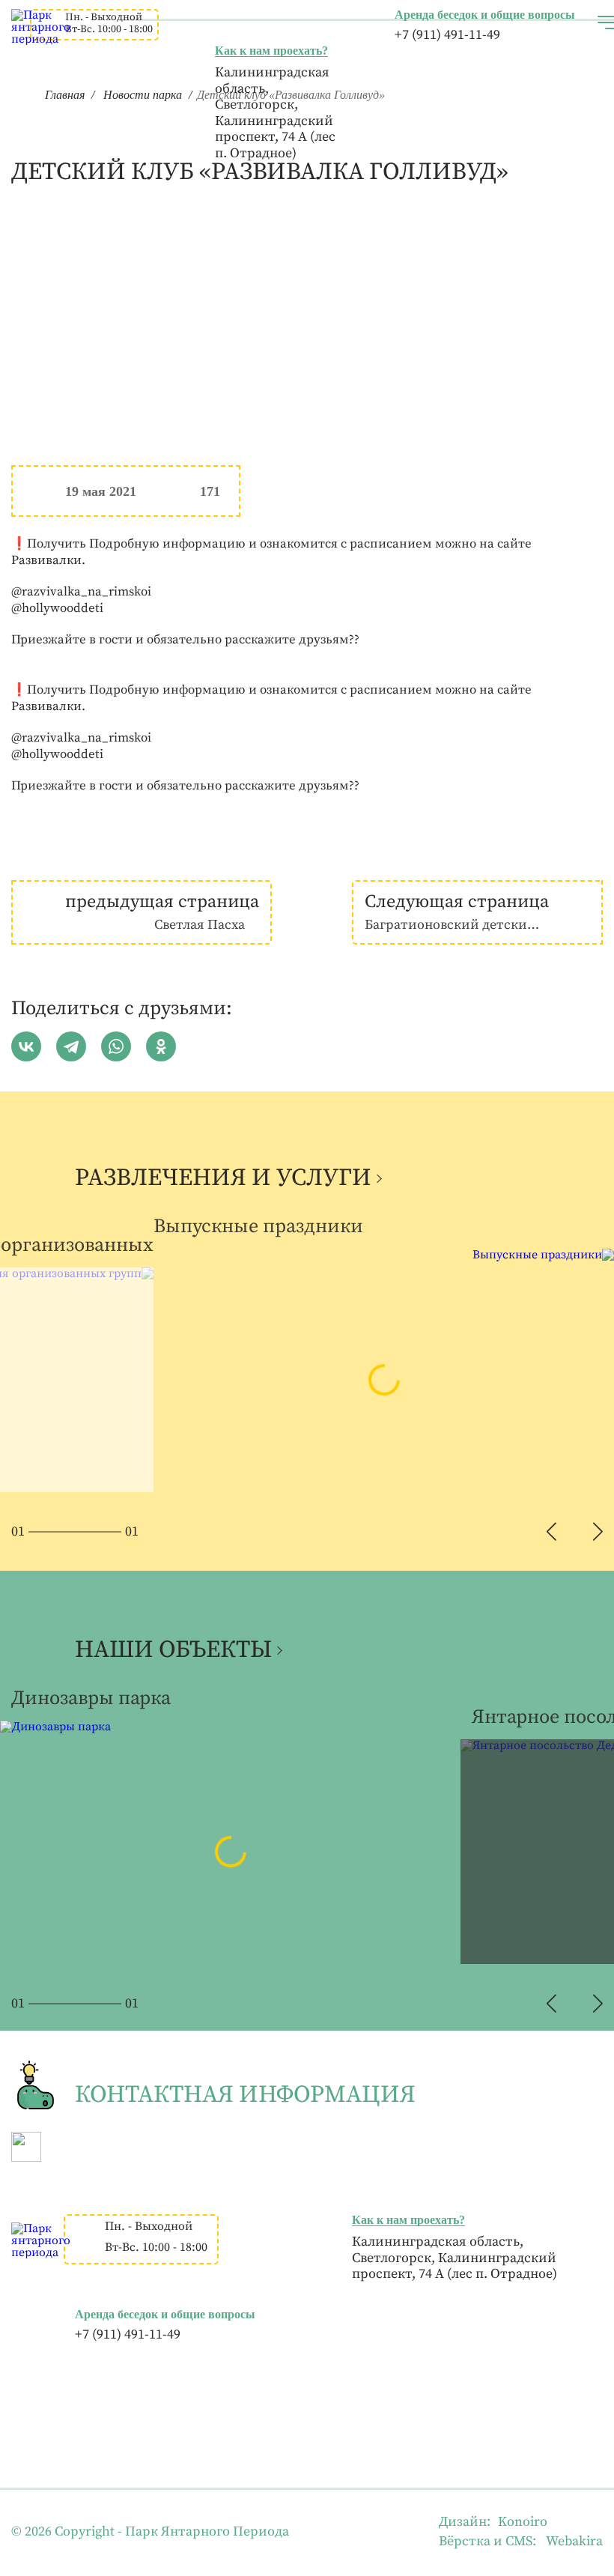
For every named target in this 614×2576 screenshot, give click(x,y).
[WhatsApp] (116, 1046)
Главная (65, 95)
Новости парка (143, 95)
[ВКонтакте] (26, 1046)
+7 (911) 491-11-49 (447, 35)
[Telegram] (71, 1046)
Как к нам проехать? (271, 51)
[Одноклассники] (161, 1046)
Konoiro (523, 2522)
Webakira (574, 2541)
